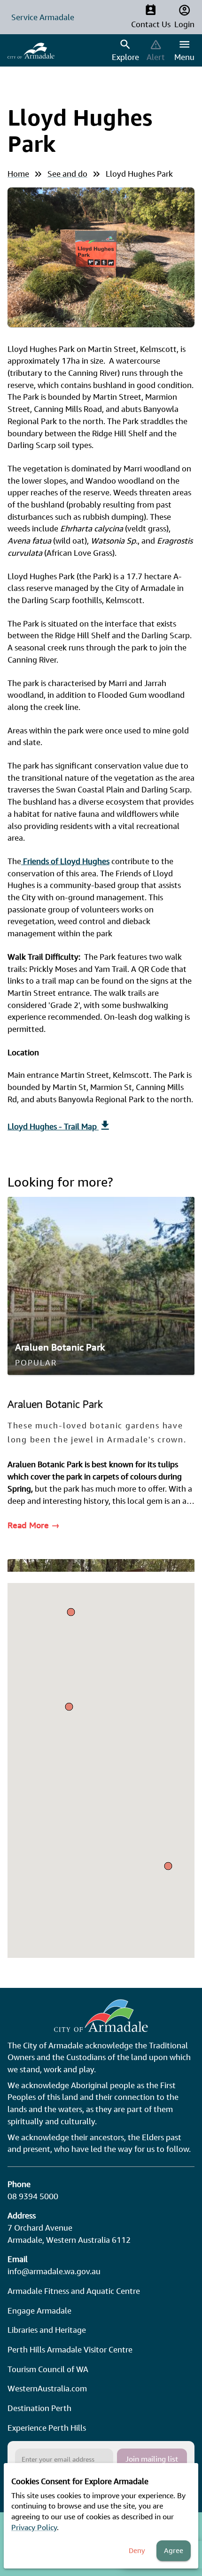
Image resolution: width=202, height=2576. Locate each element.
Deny (137, 2550)
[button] (168, 1866)
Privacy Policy (34, 2527)
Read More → (34, 1525)
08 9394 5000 (33, 2196)
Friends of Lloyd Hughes (65, 861)
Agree (174, 2550)
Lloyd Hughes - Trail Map (53, 1126)
